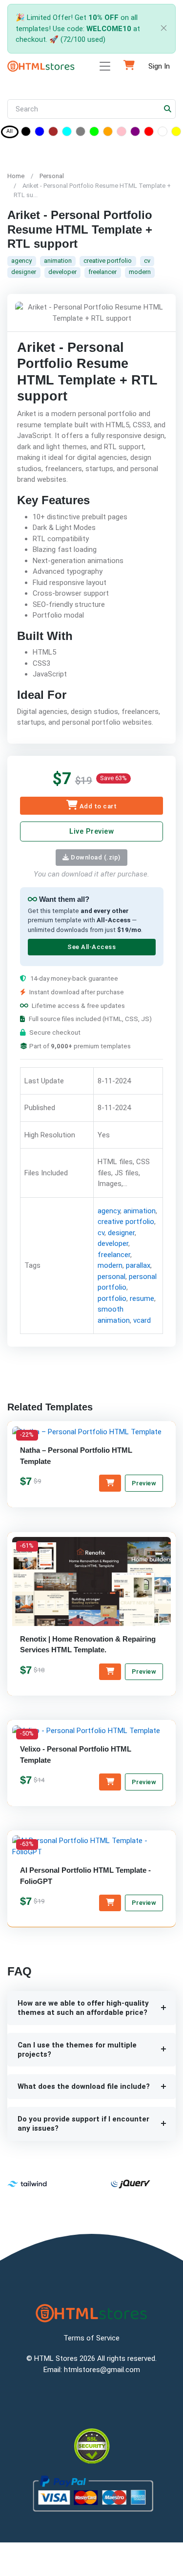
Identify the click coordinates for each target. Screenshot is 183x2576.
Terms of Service (91, 2338)
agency (21, 261)
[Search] (168, 109)
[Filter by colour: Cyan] (67, 133)
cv (147, 261)
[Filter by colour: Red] (149, 133)
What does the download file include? (84, 2086)
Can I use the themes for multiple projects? (77, 2050)
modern (140, 272)
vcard (142, 1320)
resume (142, 1298)
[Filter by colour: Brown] (53, 133)
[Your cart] (129, 66)
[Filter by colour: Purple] (135, 133)
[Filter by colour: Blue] (40, 133)
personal (112, 1277)
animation (58, 261)
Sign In (159, 66)
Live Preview (91, 831)
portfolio (112, 1298)
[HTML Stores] (41, 66)
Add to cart (97, 807)
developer (62, 272)
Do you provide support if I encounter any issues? (83, 2124)
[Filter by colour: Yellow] (176, 133)
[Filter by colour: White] (163, 133)
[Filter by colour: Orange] (108, 133)
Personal (52, 176)
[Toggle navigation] (105, 66)
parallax (138, 1265)
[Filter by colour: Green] (94, 133)
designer (24, 272)
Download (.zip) (95, 857)
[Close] (162, 29)
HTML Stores (56, 2358)
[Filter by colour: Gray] (81, 133)
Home (16, 176)
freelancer (102, 272)
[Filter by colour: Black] (26, 133)
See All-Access (91, 947)
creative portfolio (108, 261)
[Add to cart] (110, 1483)
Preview (144, 1483)
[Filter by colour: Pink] (122, 133)
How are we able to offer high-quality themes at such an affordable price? (83, 2008)
